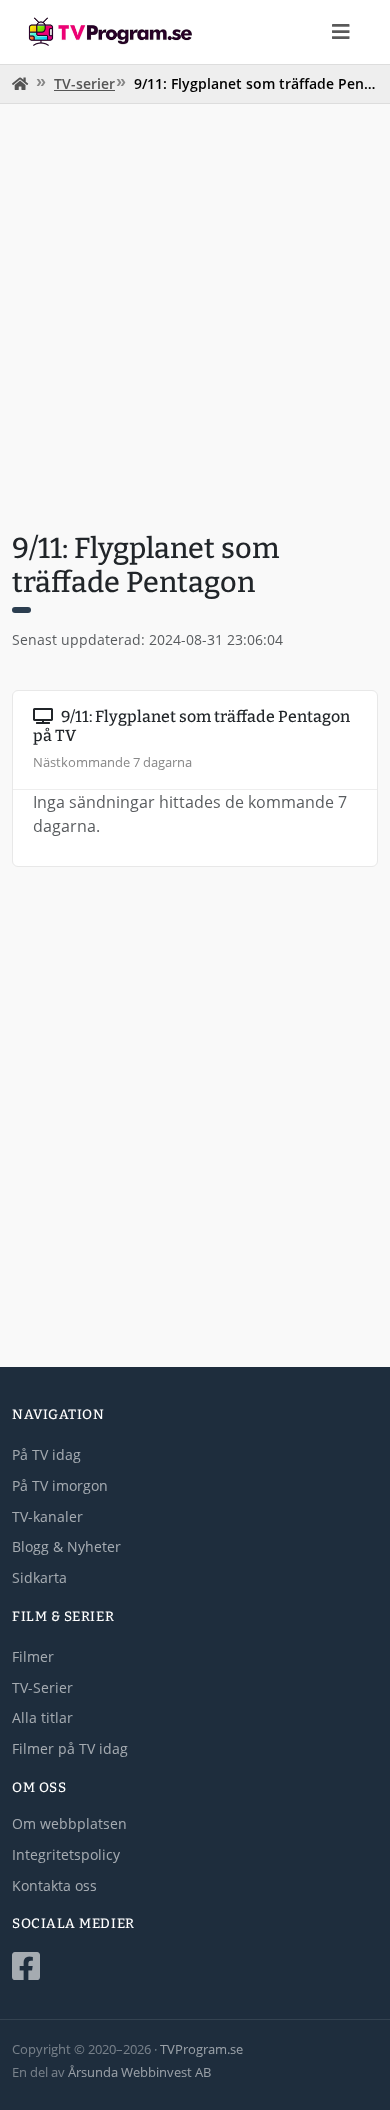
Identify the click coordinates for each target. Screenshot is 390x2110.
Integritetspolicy (66, 1854)
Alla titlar (42, 1717)
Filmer (33, 1656)
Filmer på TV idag (70, 1748)
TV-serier (84, 83)
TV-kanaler (47, 1516)
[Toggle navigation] (341, 32)
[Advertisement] (195, 315)
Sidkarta (39, 1577)
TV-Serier (42, 1687)
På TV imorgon (60, 1485)
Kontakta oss (54, 1885)
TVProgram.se (201, 2049)
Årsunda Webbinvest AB (139, 2072)
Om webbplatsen (69, 1823)
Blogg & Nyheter (66, 1546)
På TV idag (46, 1454)
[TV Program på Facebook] (195, 1966)
